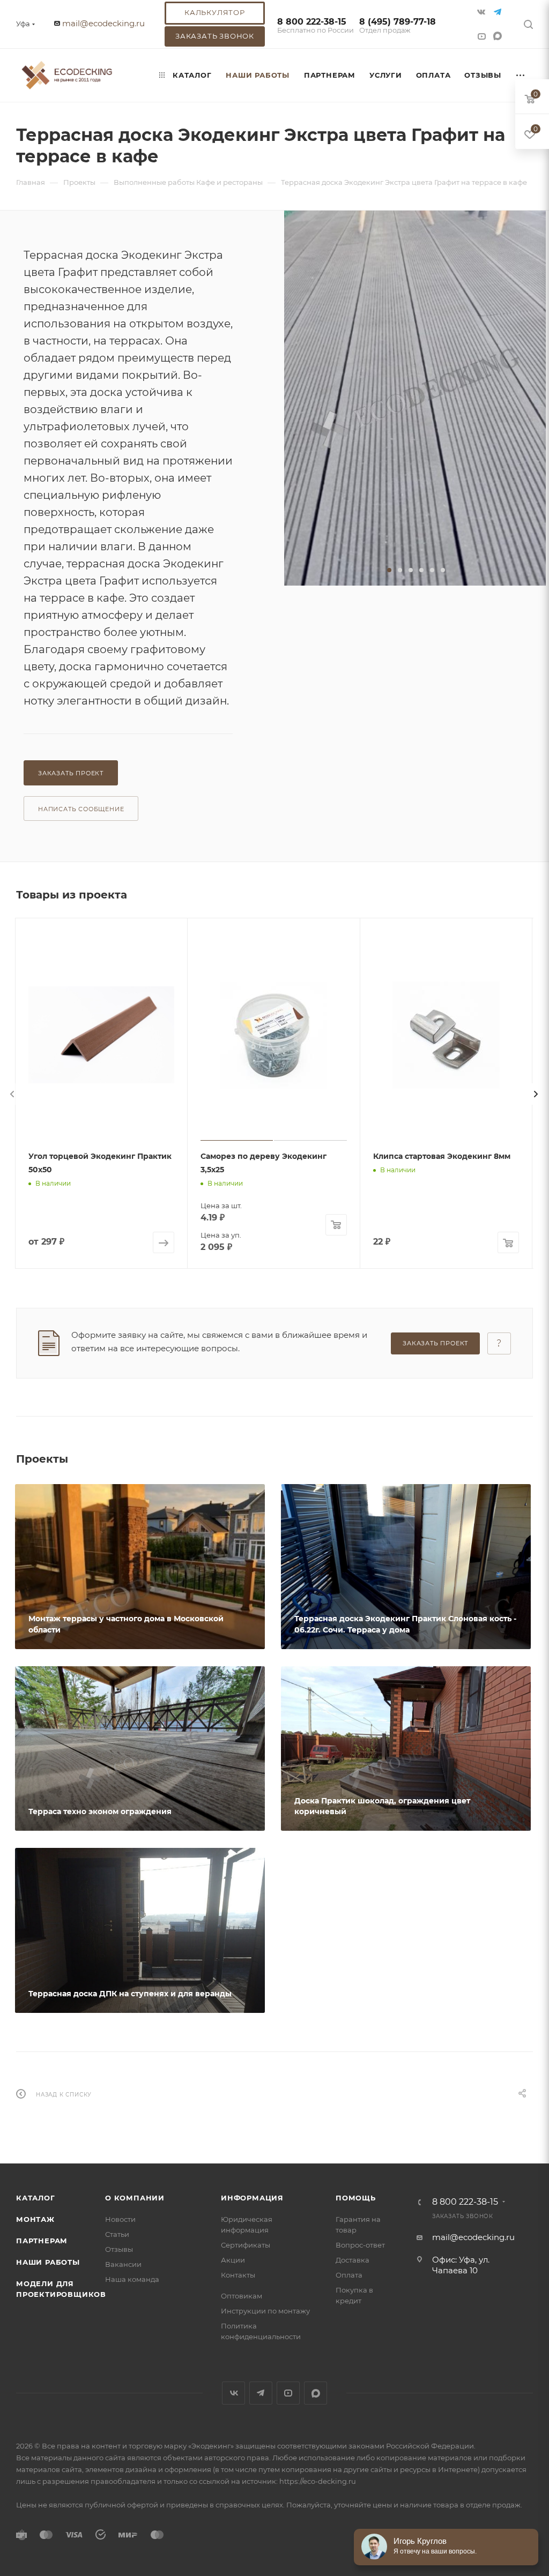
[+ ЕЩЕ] (521, 75)
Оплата (349, 2275)
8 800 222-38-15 (316, 26)
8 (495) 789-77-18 (398, 26)
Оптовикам (242, 2296)
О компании (135, 2198)
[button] (389, 570)
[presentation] (12, 1094)
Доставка (353, 2260)
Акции (233, 2260)
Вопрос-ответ (360, 2245)
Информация (252, 2198)
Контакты (238, 2275)
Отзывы (119, 2249)
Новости (120, 2219)
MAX (499, 36)
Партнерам (42, 2241)
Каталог (36, 2198)
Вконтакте (233, 2393)
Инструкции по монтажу (265, 2311)
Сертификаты (246, 2245)
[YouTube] (483, 36)
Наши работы (48, 2262)
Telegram (261, 2393)
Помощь (356, 2198)
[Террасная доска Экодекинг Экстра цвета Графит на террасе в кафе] (415, 398)
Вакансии (123, 2264)
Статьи (117, 2234)
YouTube (288, 2393)
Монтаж (35, 2219)
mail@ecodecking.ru (103, 23)
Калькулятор (215, 12)
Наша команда (132, 2279)
